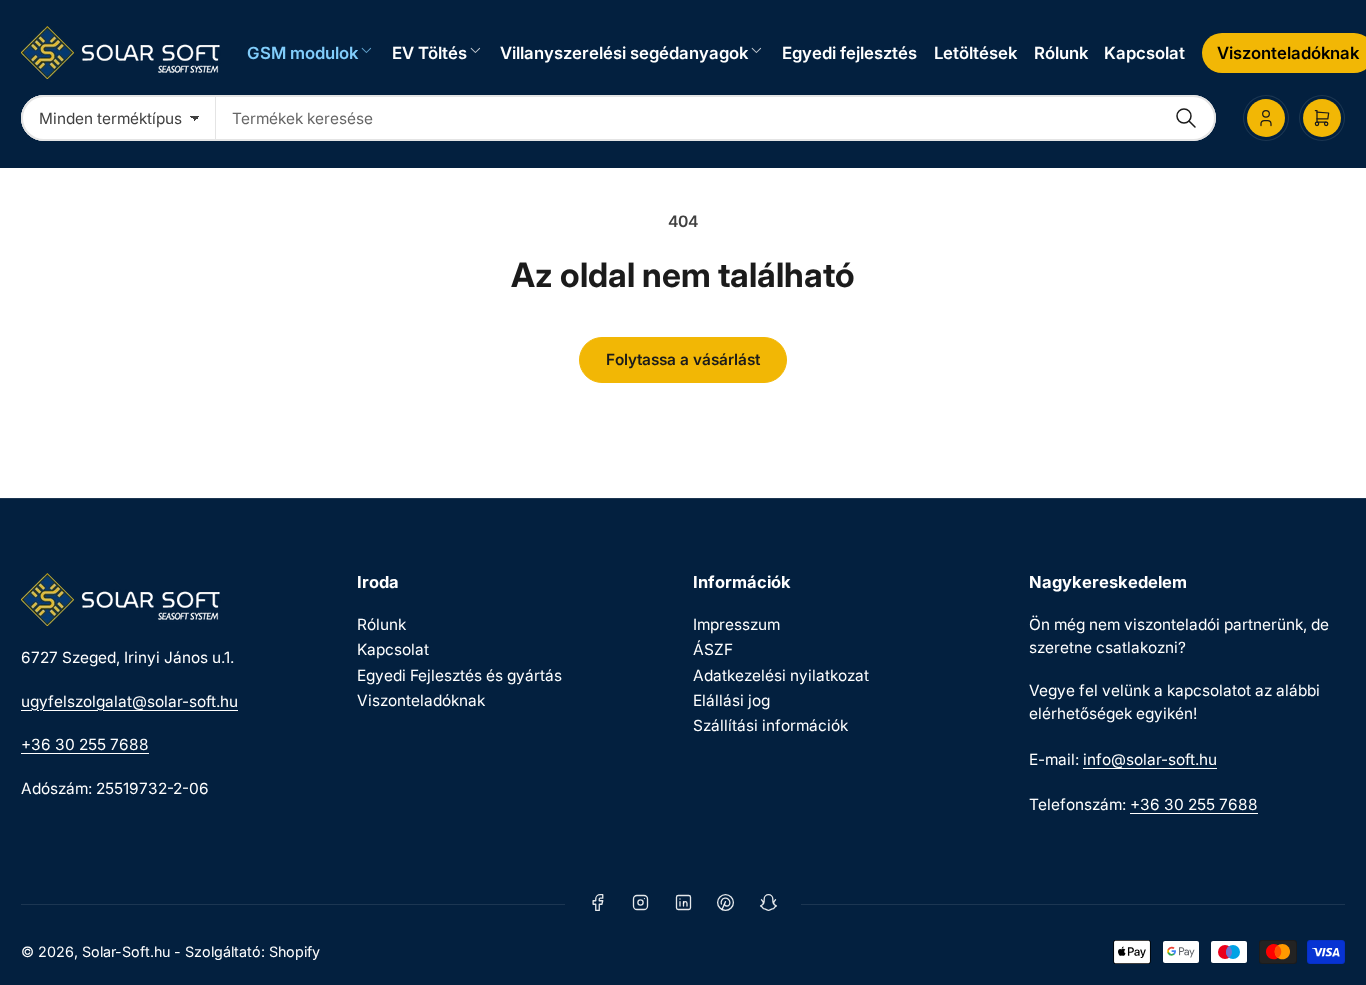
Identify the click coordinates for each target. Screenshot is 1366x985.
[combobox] (716, 118)
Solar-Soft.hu (126, 951)
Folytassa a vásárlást (683, 359)
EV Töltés (429, 53)
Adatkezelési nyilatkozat (781, 675)
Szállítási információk (770, 725)
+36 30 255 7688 (85, 744)
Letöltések (975, 53)
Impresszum (736, 624)
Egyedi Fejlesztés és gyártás (459, 675)
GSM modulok (302, 53)
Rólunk (1061, 53)
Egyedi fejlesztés (849, 53)
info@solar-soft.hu (1150, 759)
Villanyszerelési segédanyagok (624, 53)
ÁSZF (713, 649)
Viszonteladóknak (421, 700)
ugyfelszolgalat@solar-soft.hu (129, 701)
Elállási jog (731, 700)
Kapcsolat (1144, 53)
